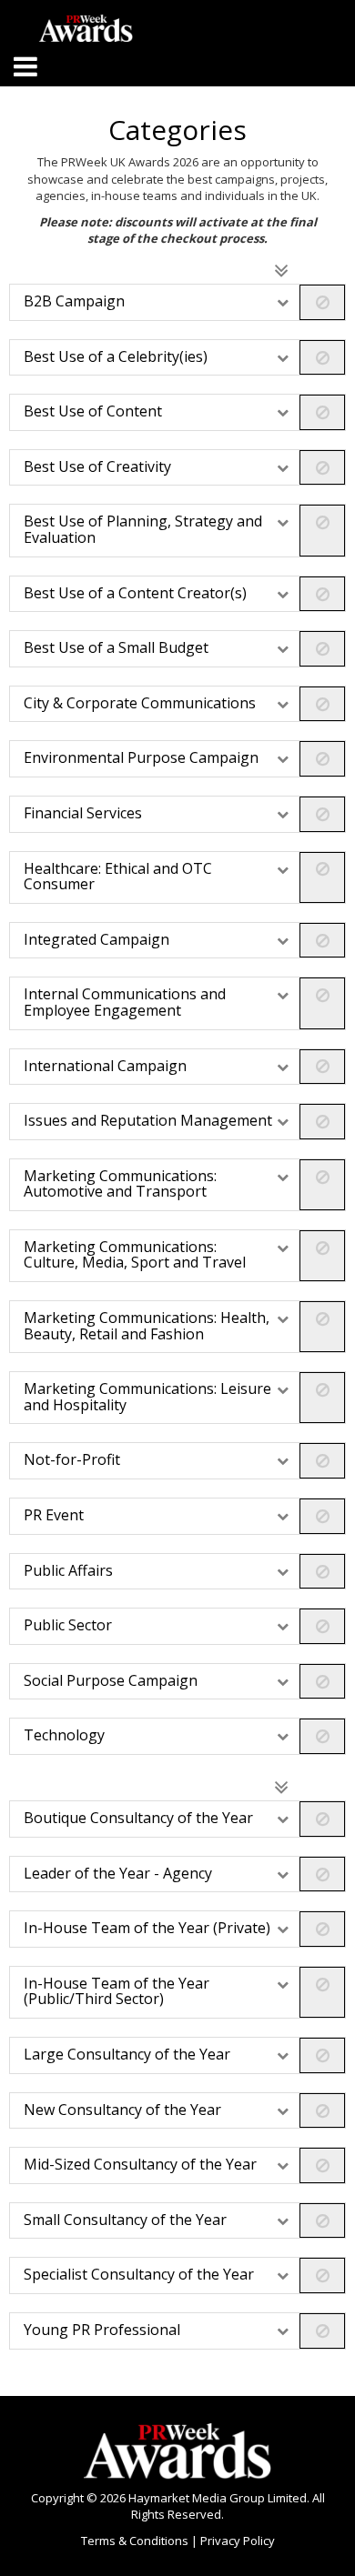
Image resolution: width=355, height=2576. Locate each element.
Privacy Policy (238, 2541)
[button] (177, 302)
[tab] (177, 302)
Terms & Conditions (136, 2541)
